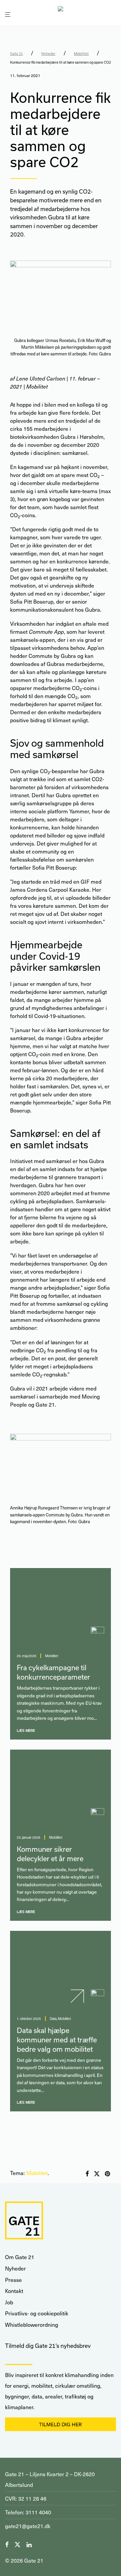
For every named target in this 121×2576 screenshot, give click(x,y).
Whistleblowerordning (32, 2325)
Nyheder (48, 54)
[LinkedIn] (30, 2544)
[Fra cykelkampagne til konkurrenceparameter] (61, 1607)
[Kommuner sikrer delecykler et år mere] (61, 1789)
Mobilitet (81, 54)
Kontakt (14, 2291)
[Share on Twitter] (97, 2174)
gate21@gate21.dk (28, 2526)
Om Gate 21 (20, 2257)
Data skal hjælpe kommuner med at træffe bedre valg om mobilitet (57, 2040)
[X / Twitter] (17, 2544)
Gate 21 (16, 54)
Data (53, 2019)
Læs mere (26, 1731)
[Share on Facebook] (87, 2174)
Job (9, 2302)
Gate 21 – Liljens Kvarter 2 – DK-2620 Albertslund (50, 2479)
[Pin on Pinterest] (108, 2174)
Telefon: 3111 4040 (28, 2512)
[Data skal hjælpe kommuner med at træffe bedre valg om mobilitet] (61, 1970)
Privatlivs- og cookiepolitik (37, 2313)
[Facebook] (7, 2544)
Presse (13, 2280)
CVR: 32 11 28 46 (26, 2498)
